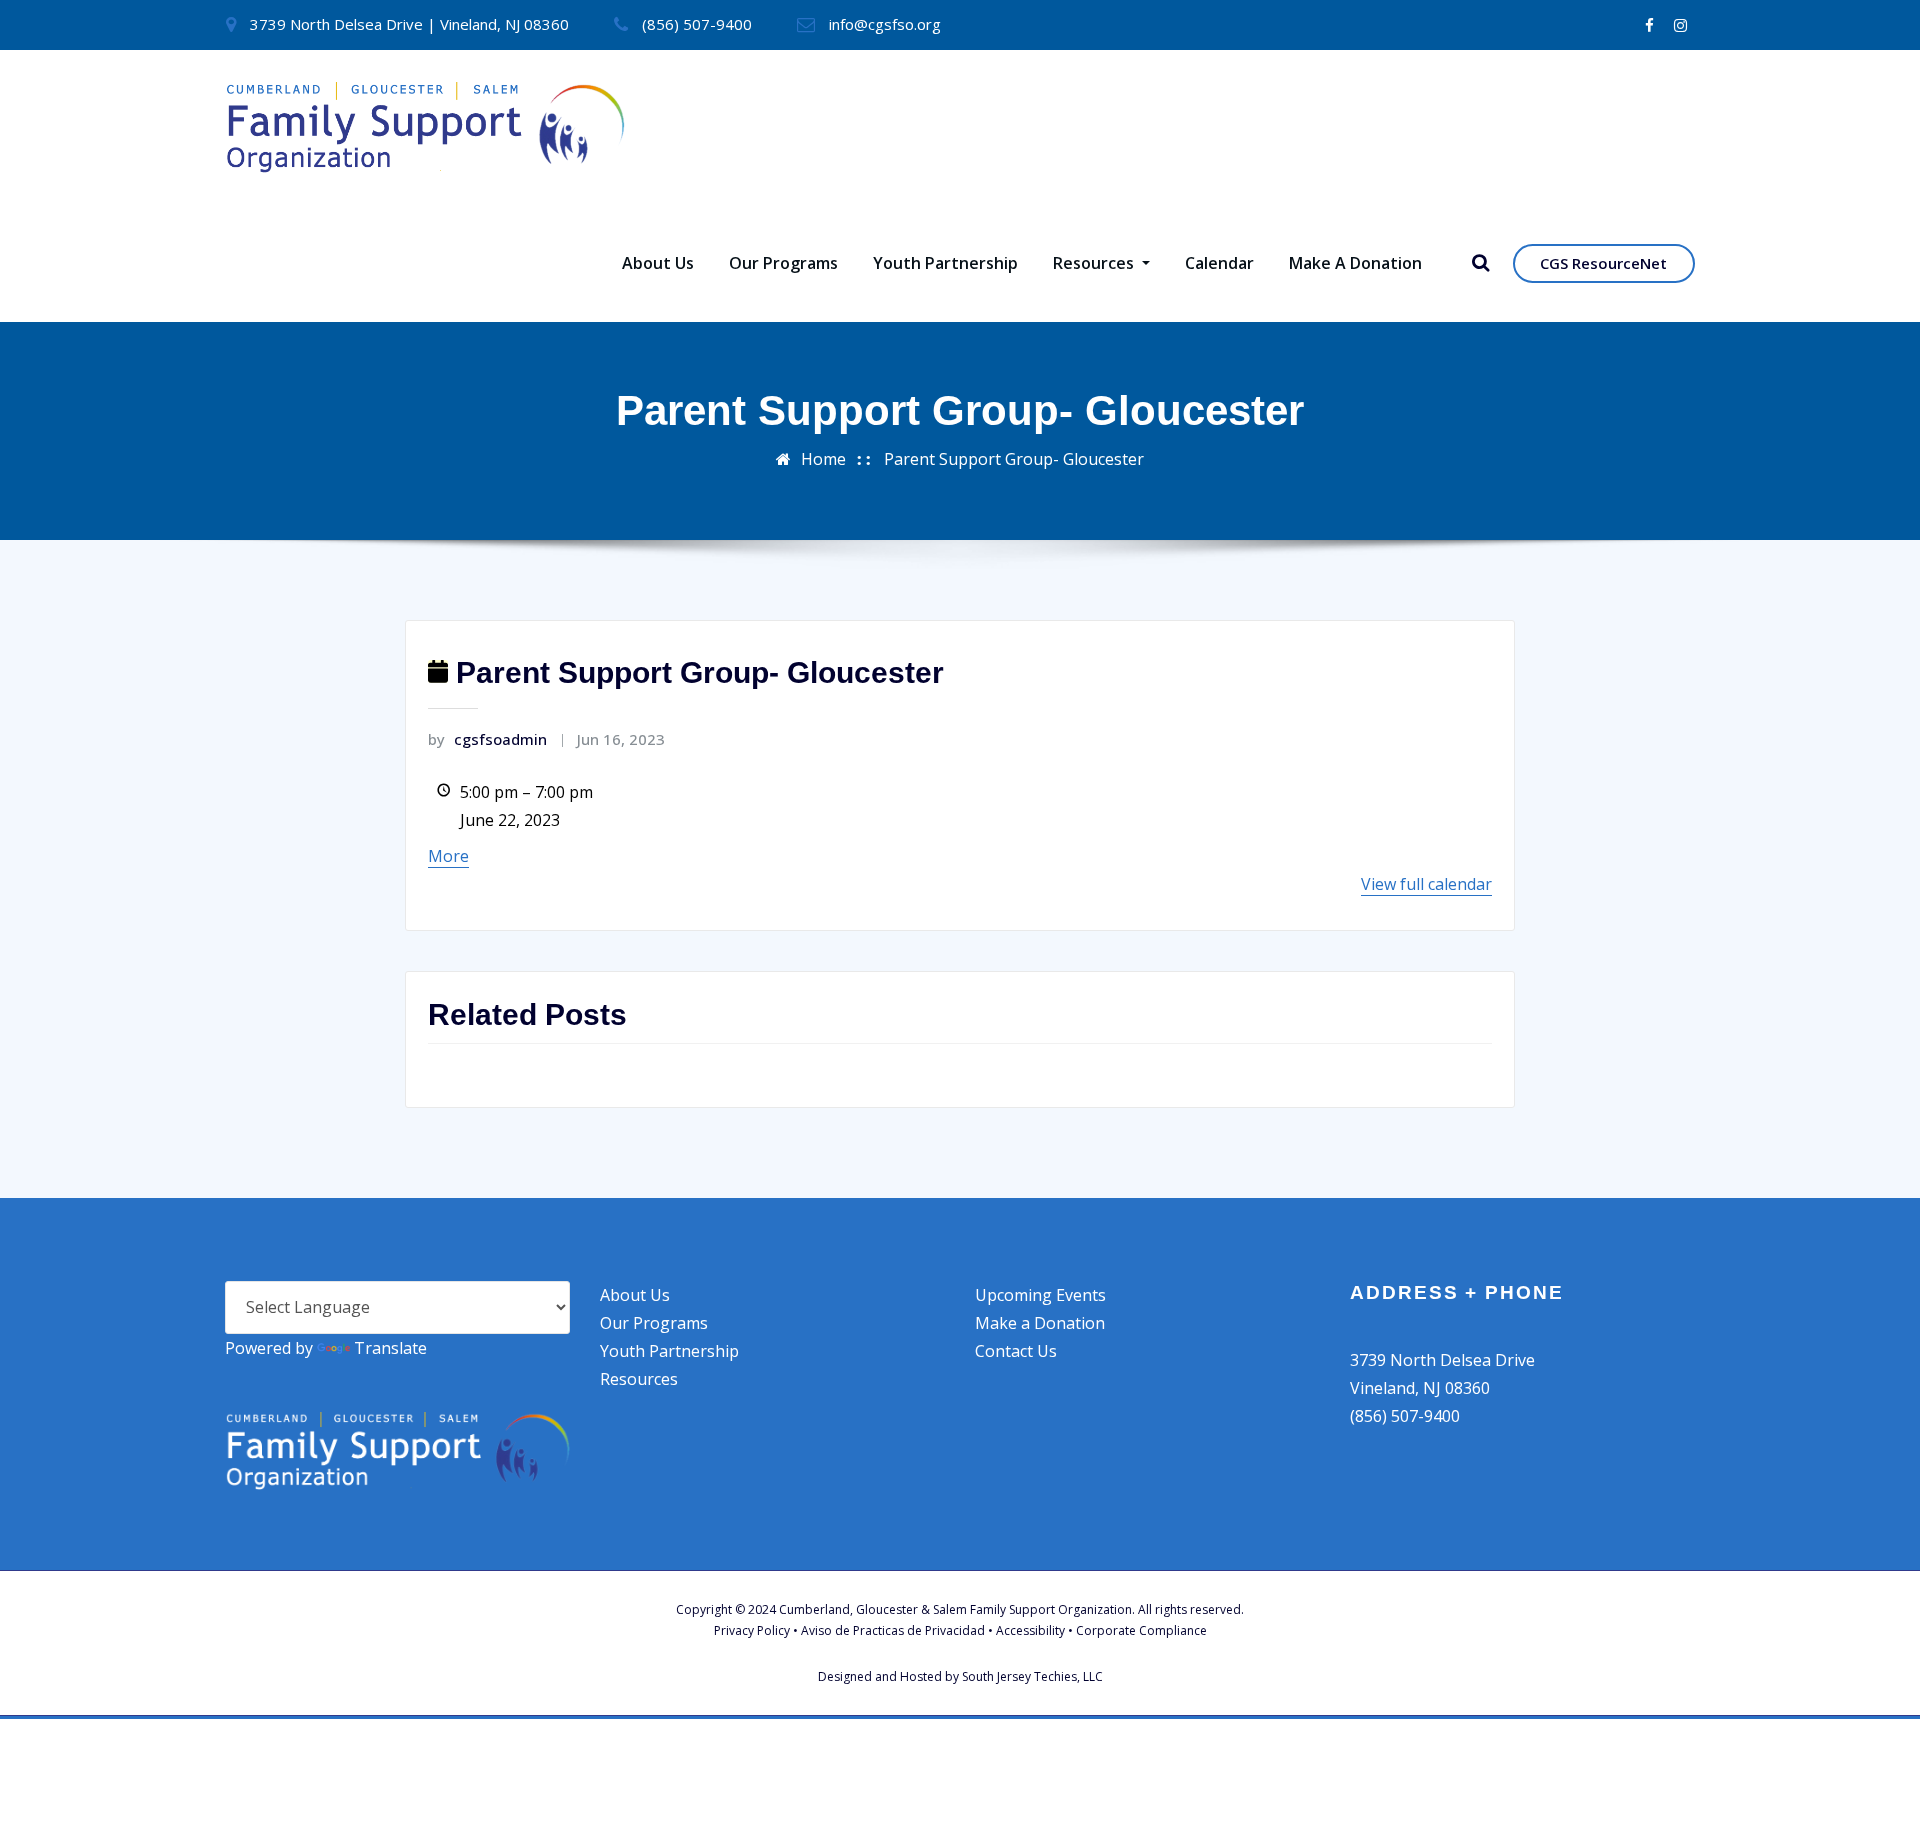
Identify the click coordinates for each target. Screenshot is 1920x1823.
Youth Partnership (945, 263)
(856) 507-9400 (697, 24)
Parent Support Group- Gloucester (1014, 459)
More (448, 856)
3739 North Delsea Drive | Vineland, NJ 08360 (409, 24)
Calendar (1219, 263)
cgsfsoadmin (487, 739)
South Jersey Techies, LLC (1032, 1676)
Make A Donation (1355, 263)
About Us (658, 263)
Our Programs (783, 263)
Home (823, 459)
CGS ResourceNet (1603, 263)
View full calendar (1426, 884)
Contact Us (1016, 1351)
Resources (1095, 263)
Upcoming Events (1040, 1295)
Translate (390, 1348)
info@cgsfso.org (885, 24)
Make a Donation (1040, 1323)
